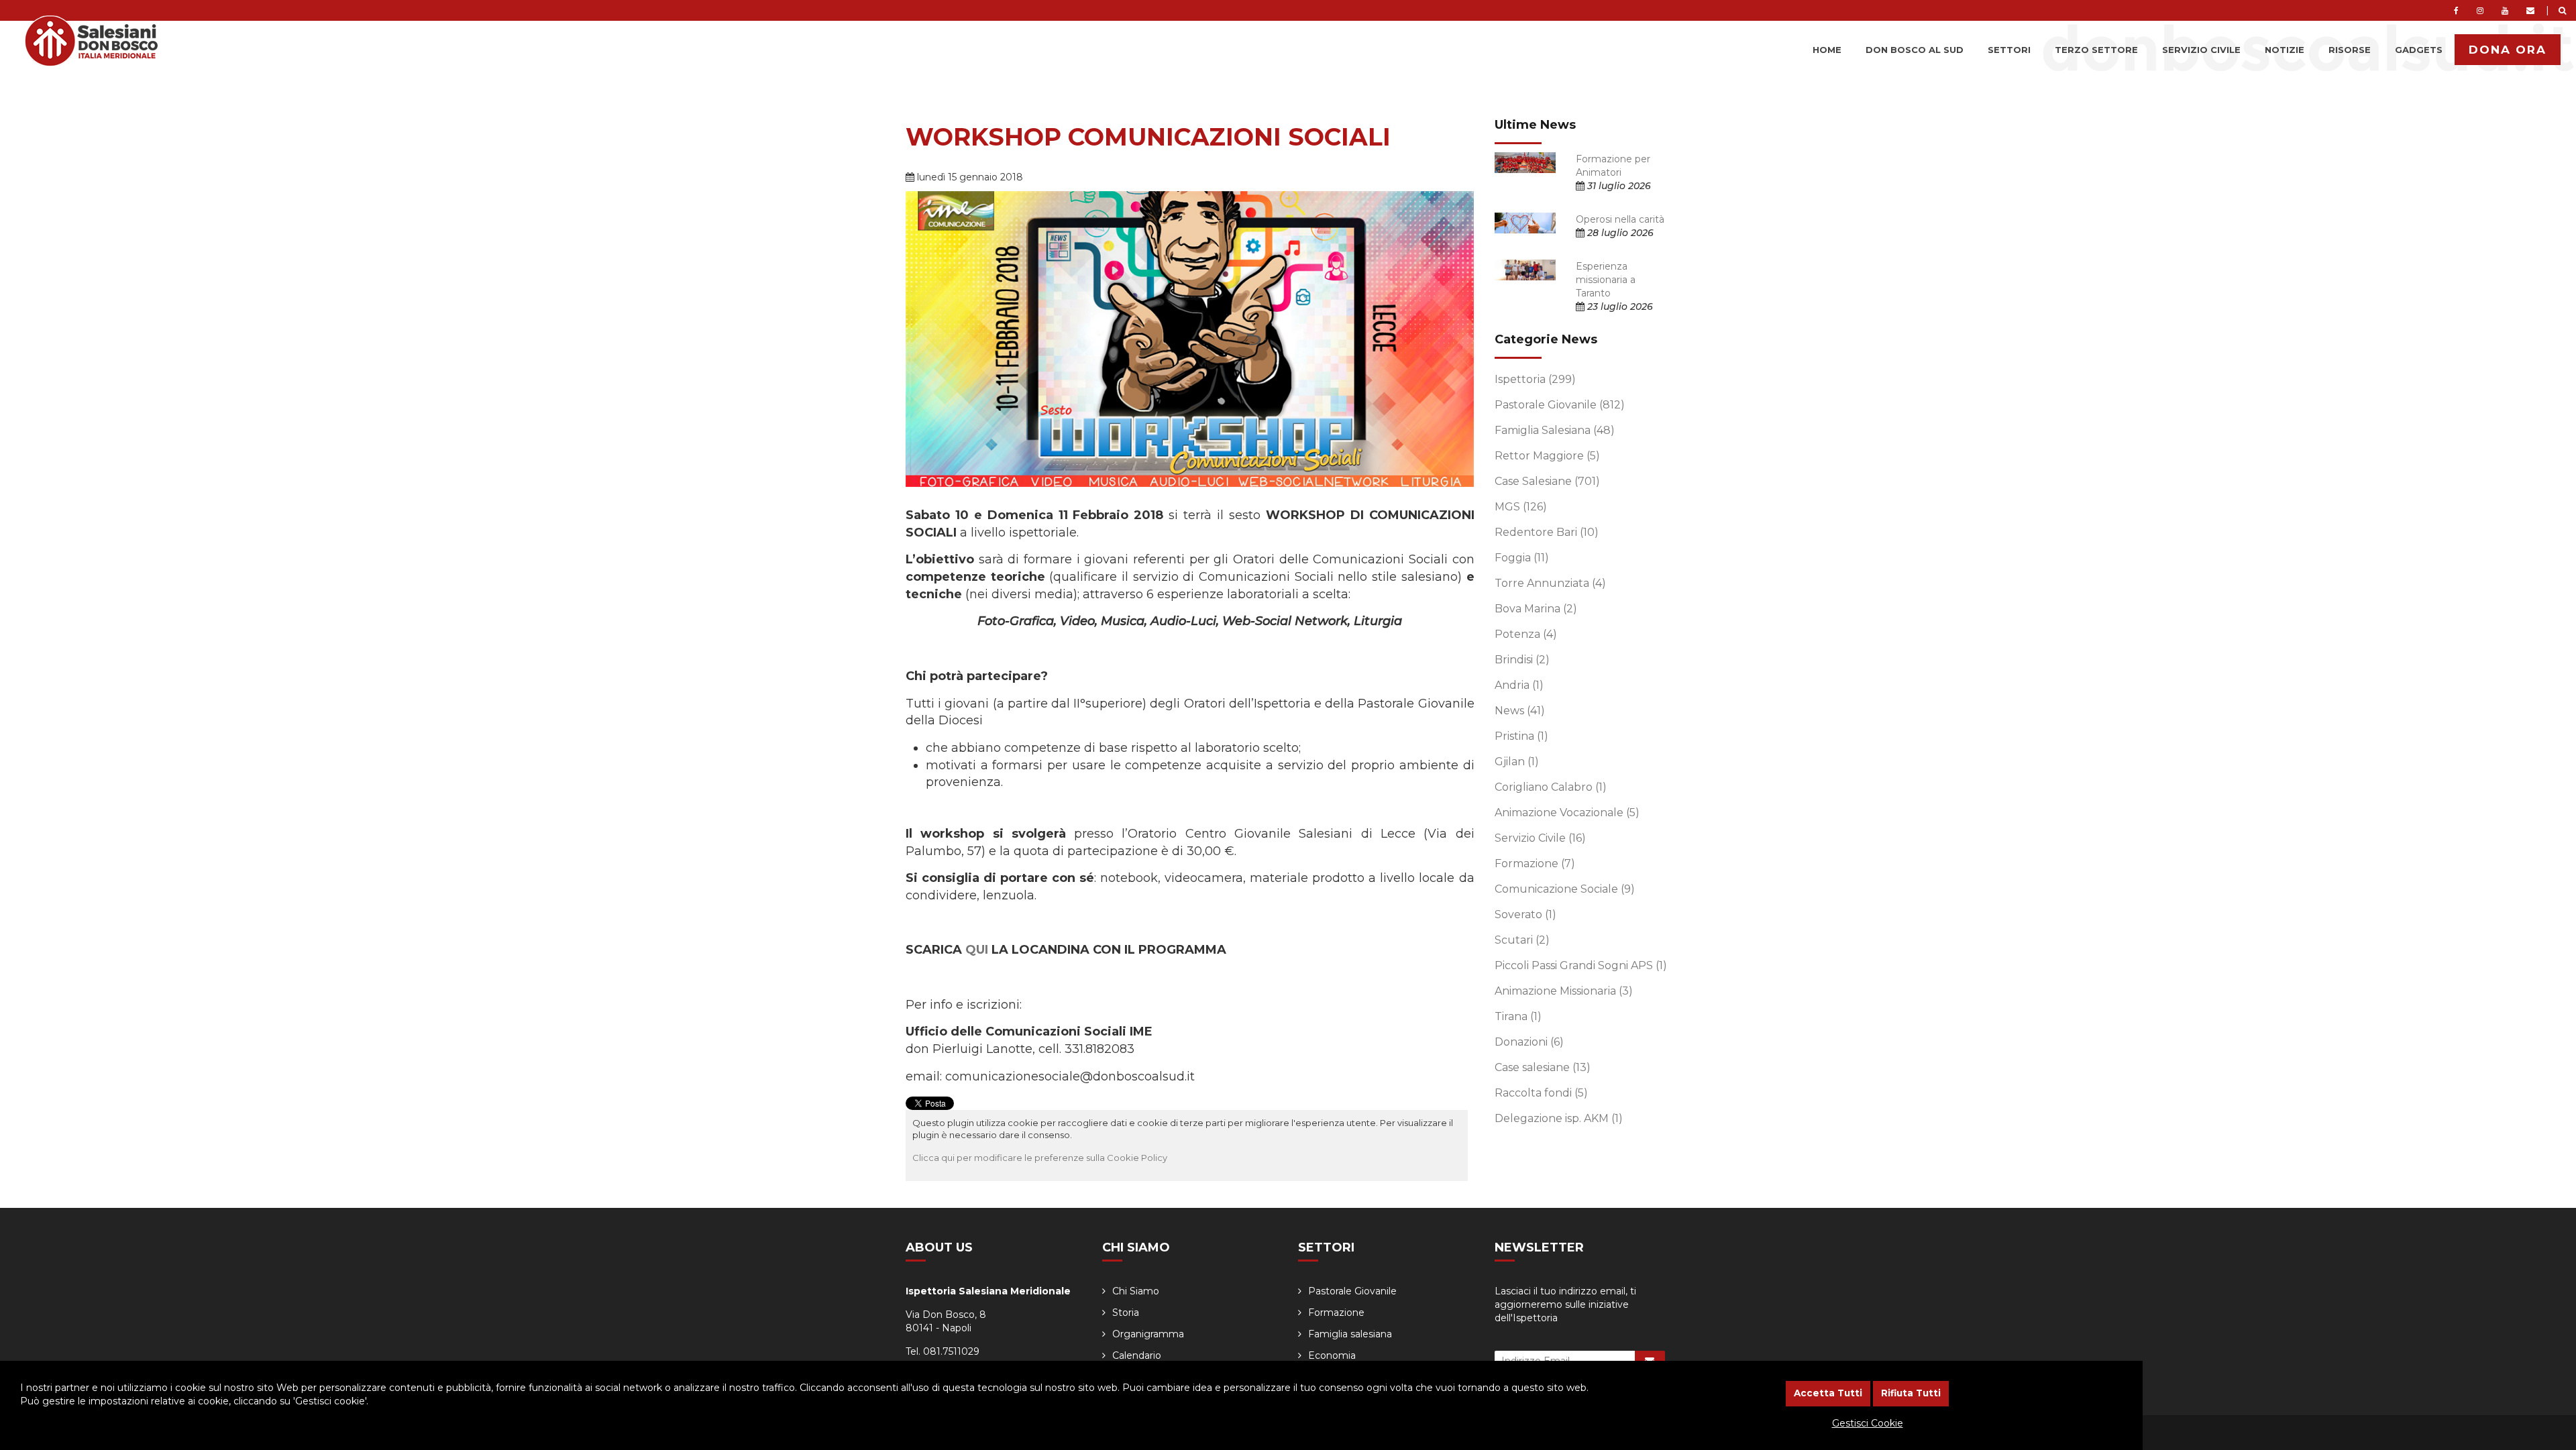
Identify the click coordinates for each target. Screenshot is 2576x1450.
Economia (1332, 1355)
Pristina (1521, 736)
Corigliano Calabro (1551, 787)
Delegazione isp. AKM (1559, 1118)
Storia (1126, 1313)
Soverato (1525, 914)
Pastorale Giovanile (1560, 405)
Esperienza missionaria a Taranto (1606, 280)
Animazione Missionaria (1564, 991)
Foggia (1522, 558)
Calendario (1137, 1355)
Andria (1519, 685)
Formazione (1535, 863)
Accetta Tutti (1828, 1393)
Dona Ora (2508, 50)
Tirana (1518, 1016)
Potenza (1526, 634)
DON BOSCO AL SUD (1915, 50)
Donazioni (1529, 1042)
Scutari (1522, 940)
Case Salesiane (1547, 481)
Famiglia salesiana (1350, 1334)
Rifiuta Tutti (1911, 1393)
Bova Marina (1536, 609)
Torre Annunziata (1550, 583)
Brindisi (1522, 660)
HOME (1827, 50)
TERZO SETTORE (2096, 50)
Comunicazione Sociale (1565, 889)
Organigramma (1148, 1334)
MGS (1521, 507)
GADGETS (2419, 50)
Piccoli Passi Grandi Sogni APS (1581, 965)
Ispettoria (1535, 379)
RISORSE (2350, 50)
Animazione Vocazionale (1567, 813)
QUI (977, 950)
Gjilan (1517, 762)
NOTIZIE (2285, 50)
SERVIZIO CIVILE (2201, 50)
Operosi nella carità (1620, 219)
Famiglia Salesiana (1555, 430)
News (1520, 711)
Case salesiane (1543, 1067)
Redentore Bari (1547, 532)
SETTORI (2009, 50)
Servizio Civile (1540, 838)
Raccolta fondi (1541, 1093)
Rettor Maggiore (1547, 456)
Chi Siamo (1136, 1291)
